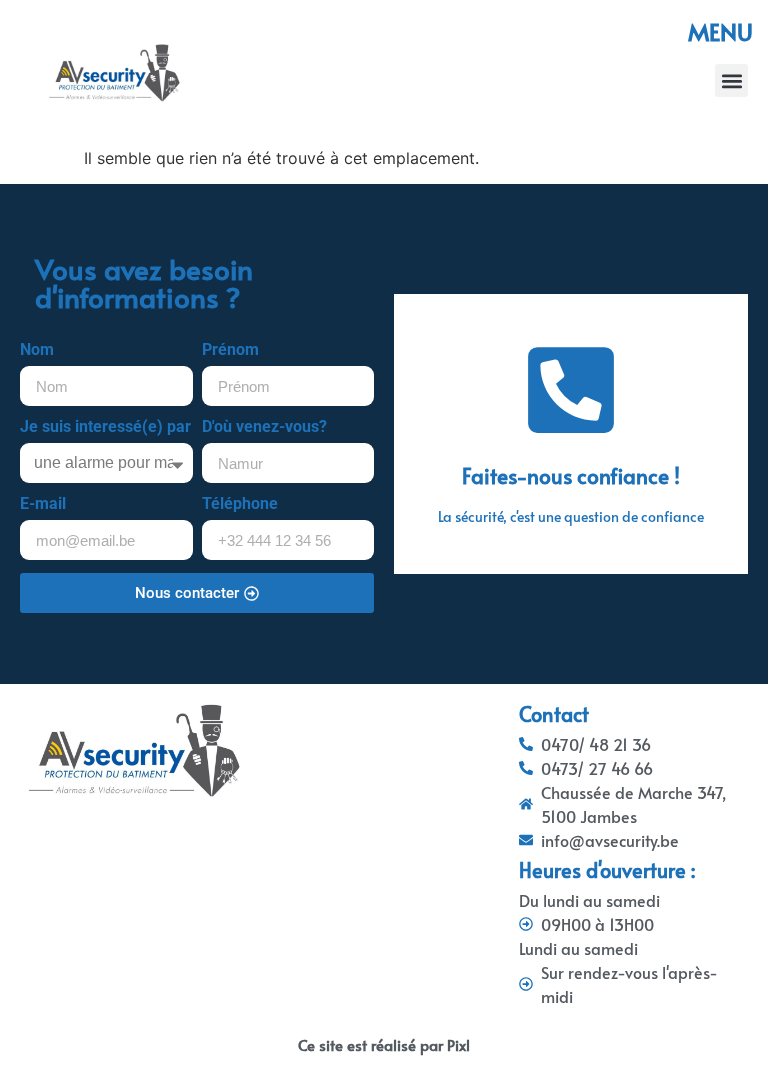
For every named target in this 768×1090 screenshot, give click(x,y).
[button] (731, 80)
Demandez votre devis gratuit (571, 485)
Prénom (230, 350)
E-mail (43, 504)
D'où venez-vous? (264, 427)
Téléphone (240, 504)
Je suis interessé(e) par (105, 427)
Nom (37, 350)
